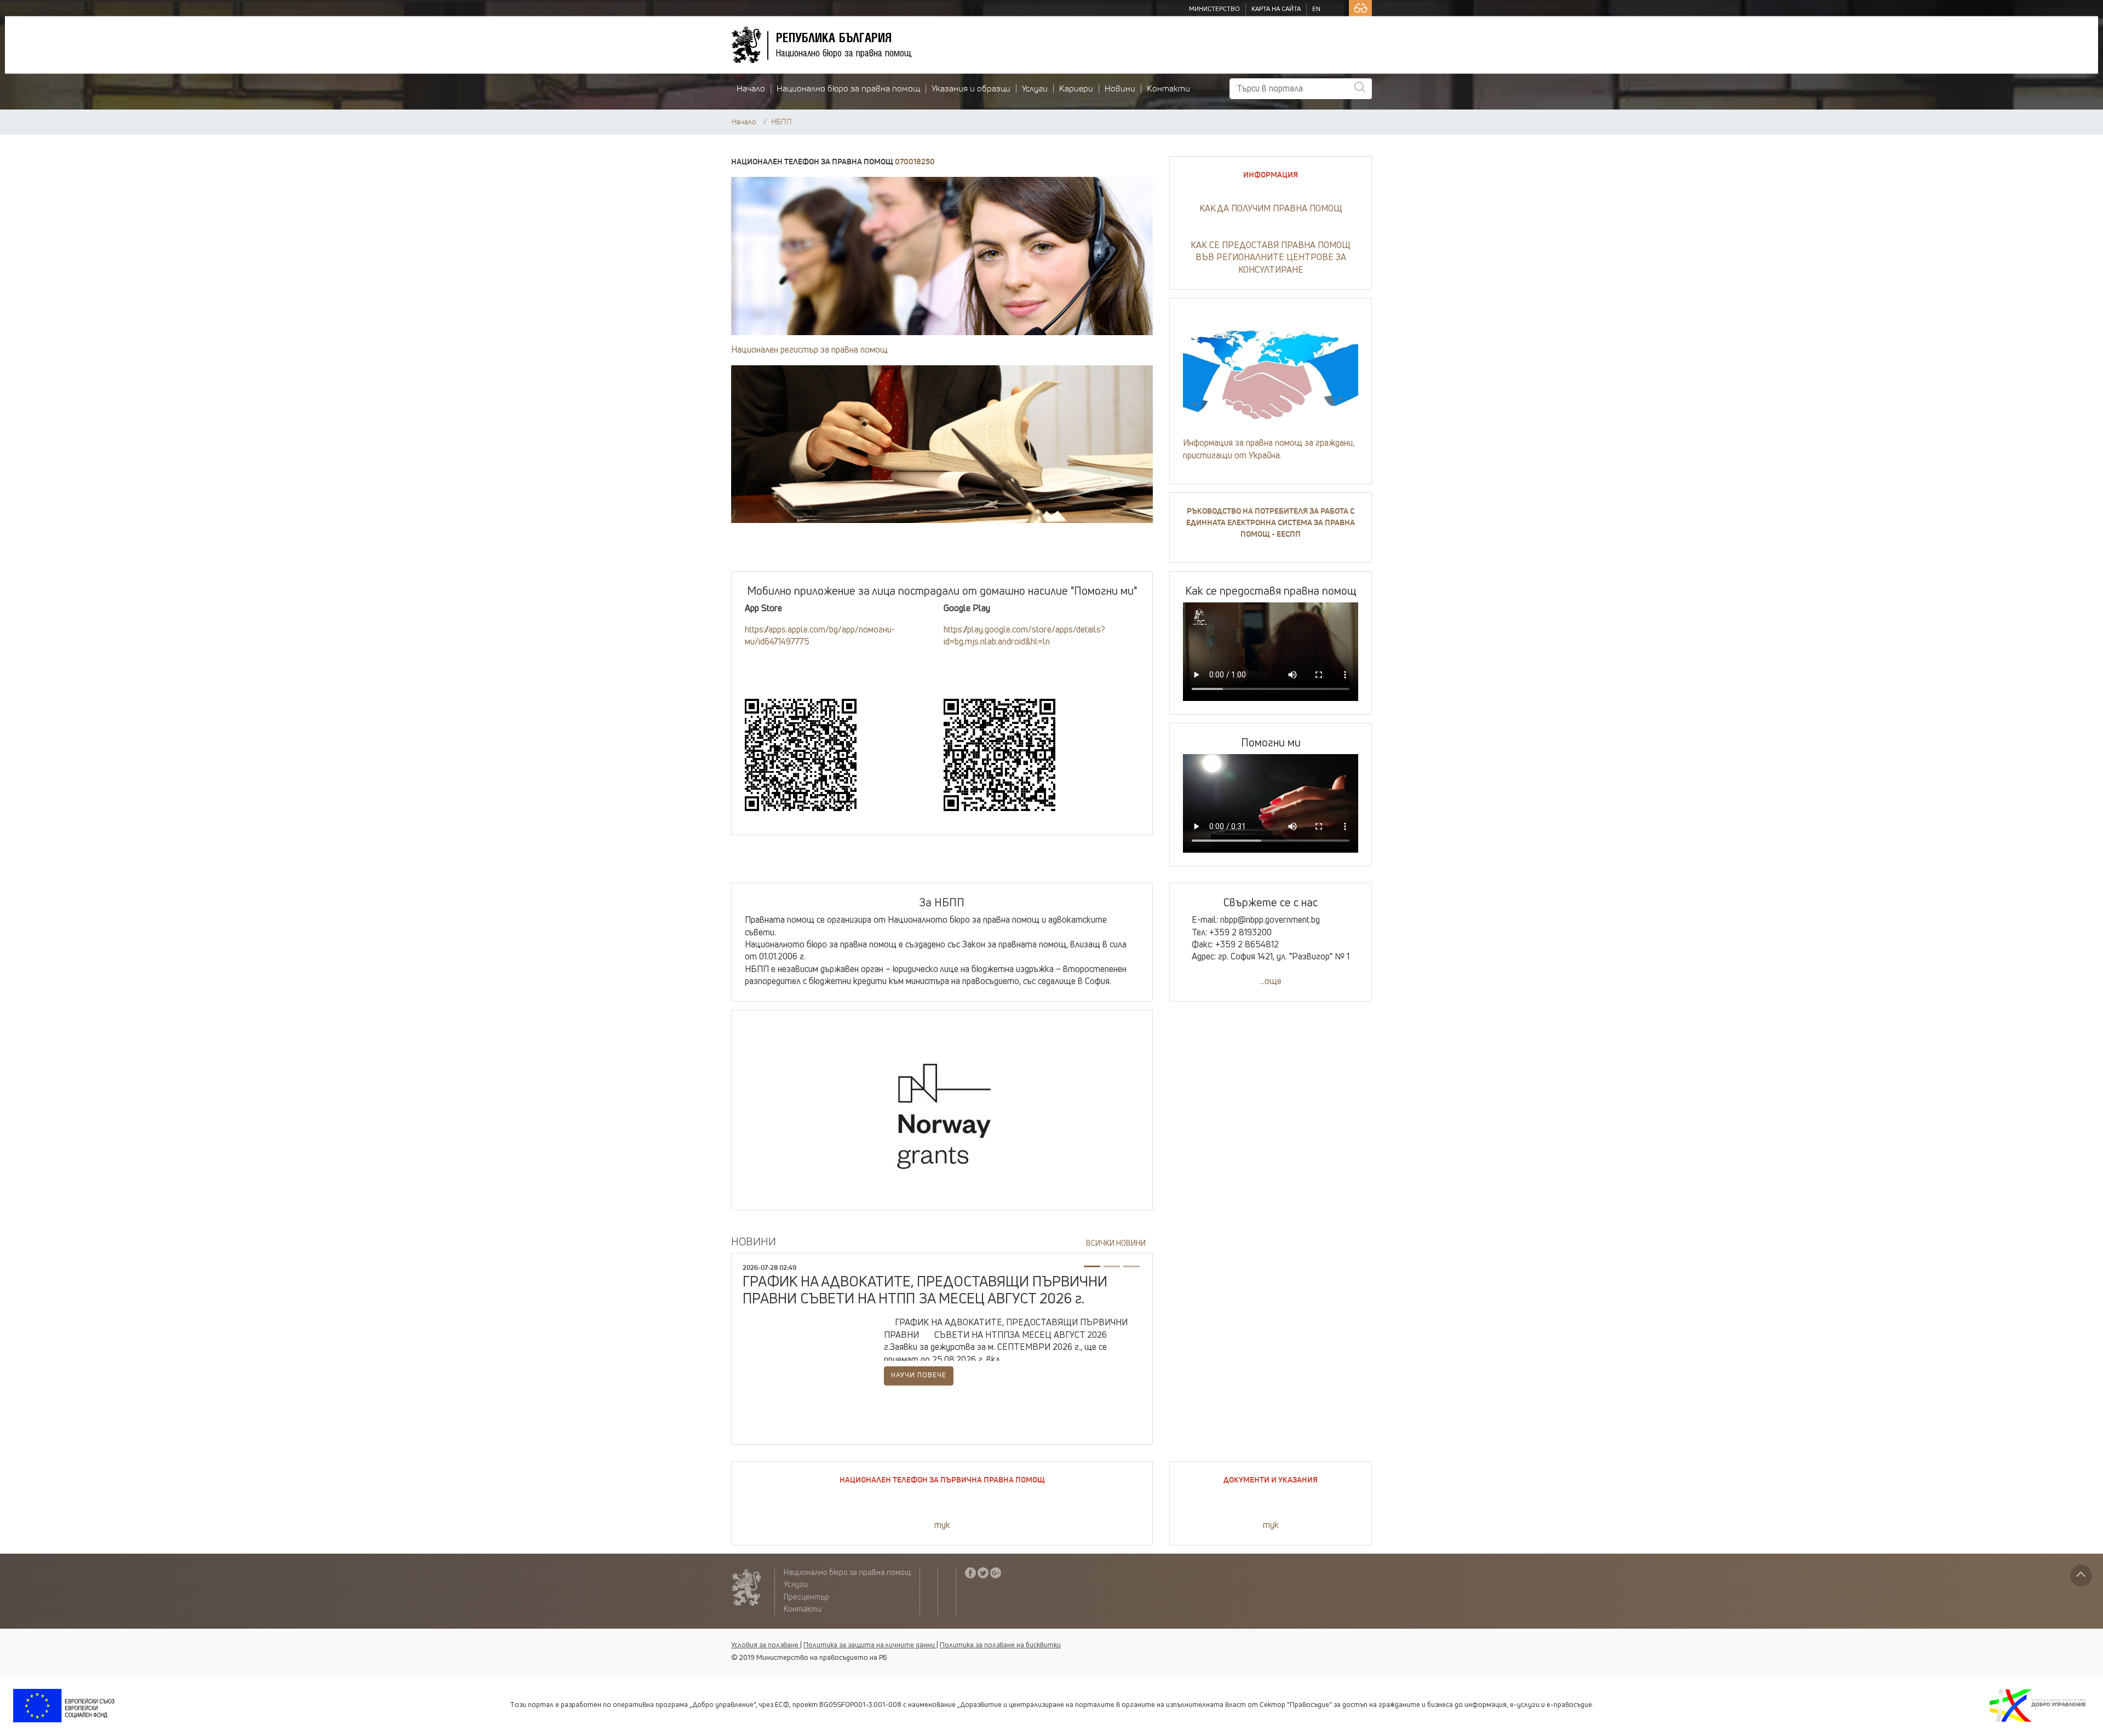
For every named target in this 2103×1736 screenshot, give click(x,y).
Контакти (1168, 89)
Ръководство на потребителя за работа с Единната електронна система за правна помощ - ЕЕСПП (1271, 523)
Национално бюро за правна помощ (848, 89)
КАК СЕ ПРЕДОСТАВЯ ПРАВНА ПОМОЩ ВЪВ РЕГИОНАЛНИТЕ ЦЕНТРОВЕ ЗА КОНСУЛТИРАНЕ (1271, 258)
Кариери (1076, 89)
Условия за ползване (765, 1645)
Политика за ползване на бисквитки (1000, 1645)
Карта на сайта (1276, 9)
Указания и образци (971, 89)
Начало (751, 89)
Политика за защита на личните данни (869, 1645)
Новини (1120, 89)
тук (942, 1525)
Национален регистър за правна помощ (809, 350)
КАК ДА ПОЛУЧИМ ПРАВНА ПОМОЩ (1271, 209)
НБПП (782, 122)
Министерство (1214, 9)
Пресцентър (806, 1597)
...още (1271, 981)
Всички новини (1116, 1244)
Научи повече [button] (919, 1375)
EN (1316, 9)
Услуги (1035, 89)
